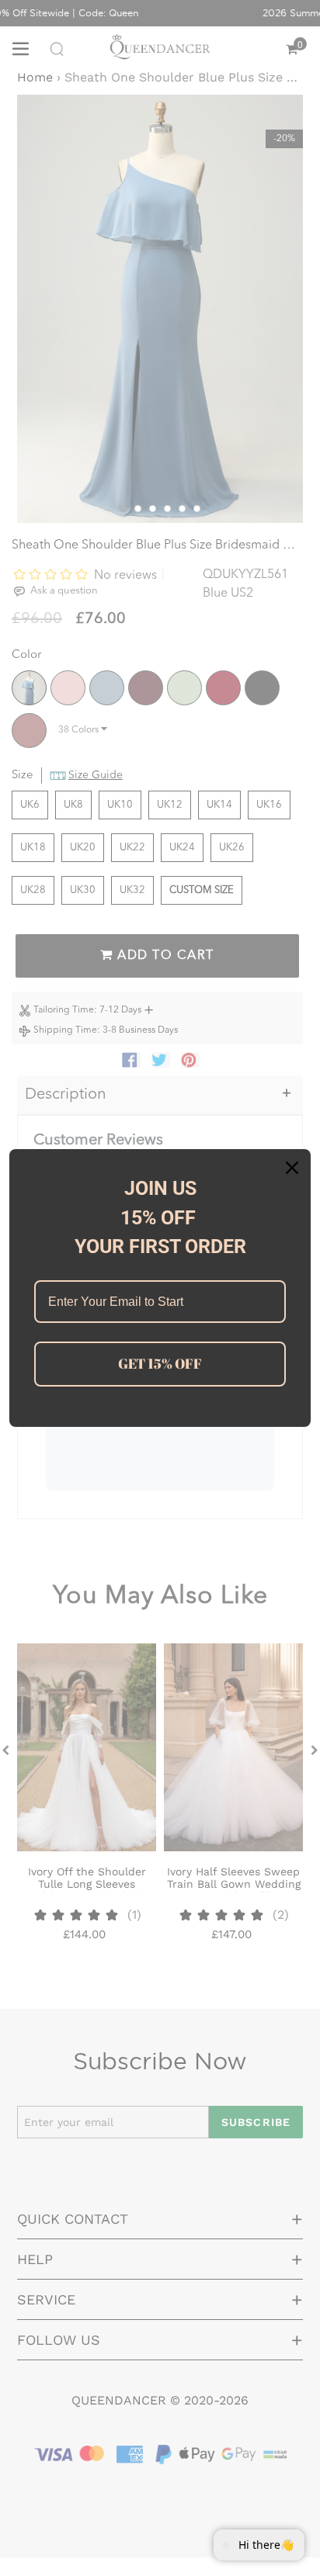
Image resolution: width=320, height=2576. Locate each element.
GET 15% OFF (160, 1363)
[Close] (292, 1168)
